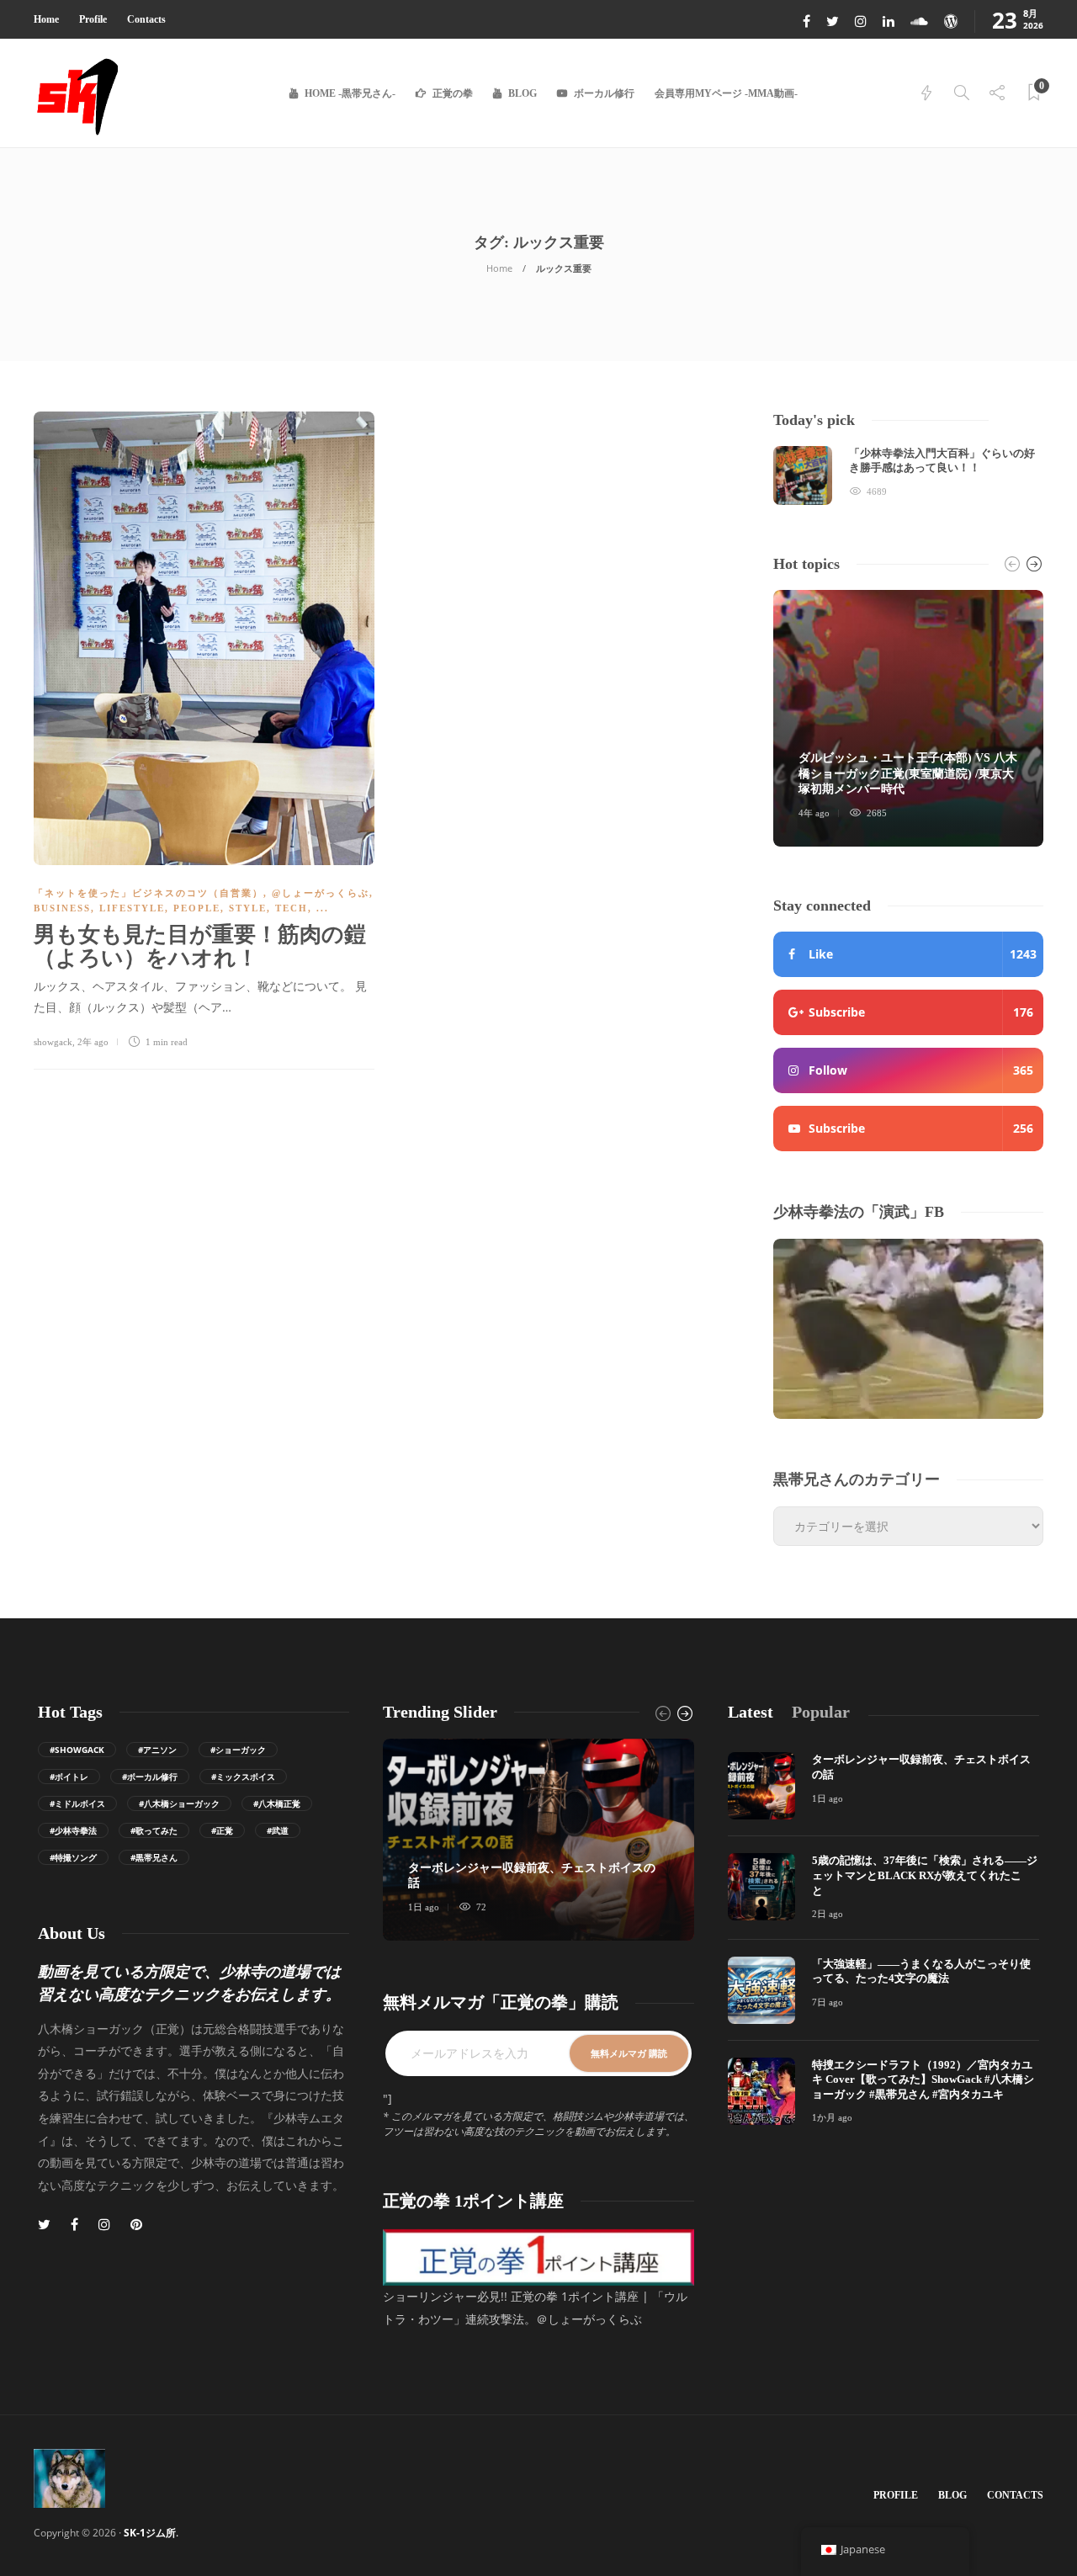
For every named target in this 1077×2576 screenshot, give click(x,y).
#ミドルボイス (77, 1803)
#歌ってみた (154, 1830)
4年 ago (814, 813)
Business (62, 908)
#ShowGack (77, 1750)
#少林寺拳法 (73, 1830)
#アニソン (157, 1750)
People (197, 908)
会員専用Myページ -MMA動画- (726, 93)
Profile (93, 19)
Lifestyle (132, 908)
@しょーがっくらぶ (321, 893)
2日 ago (828, 1914)
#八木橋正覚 (277, 1803)
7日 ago (828, 2002)
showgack (53, 1042)
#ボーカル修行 (150, 1777)
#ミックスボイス (243, 1777)
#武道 (278, 1830)
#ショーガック (238, 1750)
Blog (523, 93)
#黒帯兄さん (154, 1857)
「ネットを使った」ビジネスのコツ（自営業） (149, 893)
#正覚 (222, 1830)
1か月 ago (832, 2117)
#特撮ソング (73, 1857)
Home (46, 19)
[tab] (751, 1712)
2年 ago (93, 1042)
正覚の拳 (453, 93)
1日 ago (424, 1907)
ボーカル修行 (604, 93)
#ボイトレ (69, 1777)
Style (248, 908)
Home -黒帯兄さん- (350, 93)
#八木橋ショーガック (179, 1803)
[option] (908, 475)
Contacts (146, 19)
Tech (292, 908)
